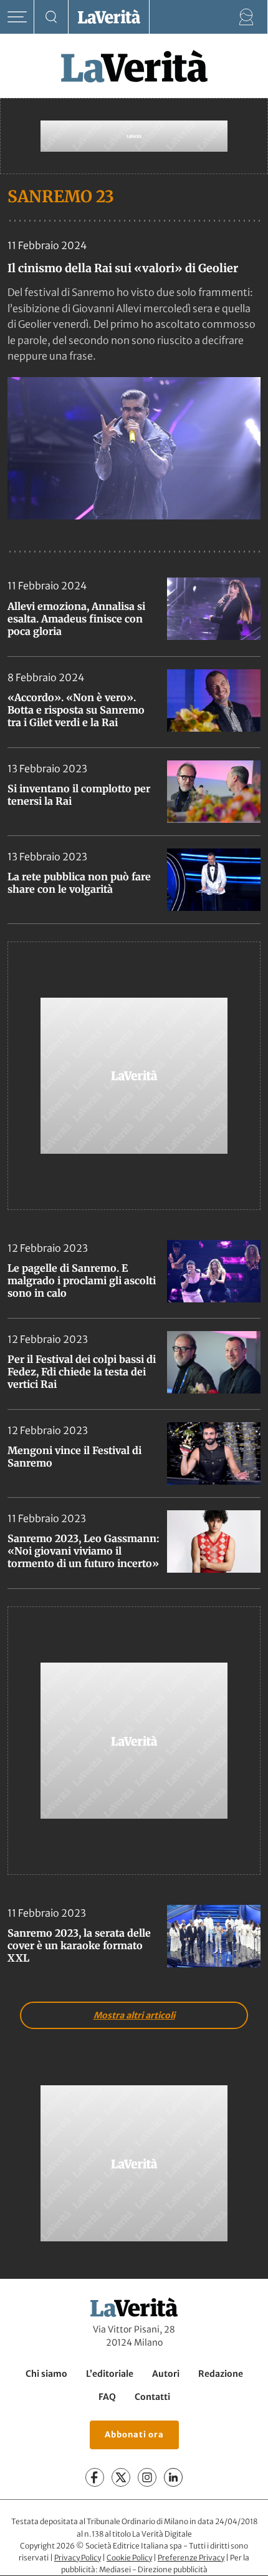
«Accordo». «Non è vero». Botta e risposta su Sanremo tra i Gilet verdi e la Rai (76, 710)
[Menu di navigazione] (17, 17)
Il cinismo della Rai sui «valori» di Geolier (123, 268)
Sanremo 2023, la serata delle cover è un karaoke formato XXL (79, 1945)
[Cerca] (51, 17)
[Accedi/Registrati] (246, 17)
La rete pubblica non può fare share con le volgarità (79, 883)
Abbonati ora (134, 2435)
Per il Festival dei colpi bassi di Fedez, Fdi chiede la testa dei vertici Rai (82, 1372)
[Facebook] (95, 2478)
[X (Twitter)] (121, 2478)
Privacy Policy (78, 2558)
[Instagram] (147, 2478)
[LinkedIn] (173, 2478)
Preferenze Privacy (191, 2558)
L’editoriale (110, 2374)
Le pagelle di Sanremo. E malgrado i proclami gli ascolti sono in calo (82, 1281)
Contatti (152, 2397)
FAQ (107, 2397)
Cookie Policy (129, 2558)
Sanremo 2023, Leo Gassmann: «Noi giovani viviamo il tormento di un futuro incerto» (84, 1551)
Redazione (221, 2374)
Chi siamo (46, 2374)
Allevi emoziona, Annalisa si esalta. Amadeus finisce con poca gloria (76, 619)
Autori (166, 2374)
